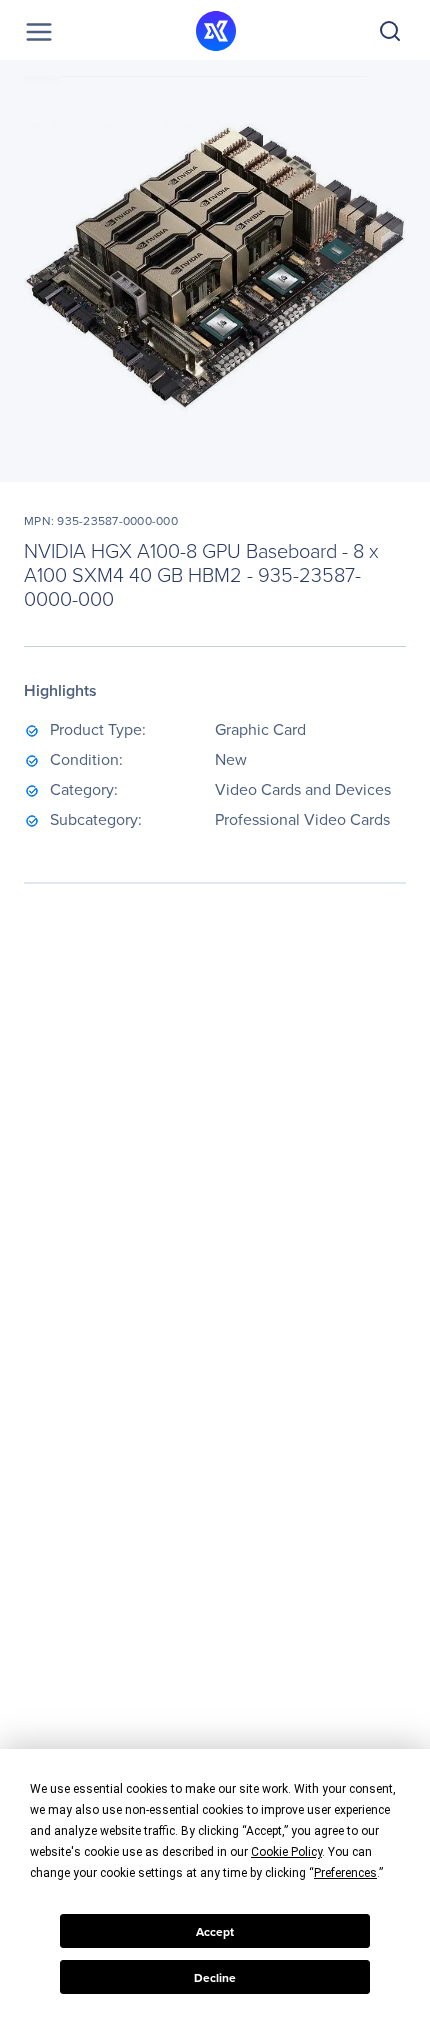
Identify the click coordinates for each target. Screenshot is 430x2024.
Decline (215, 1977)
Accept (215, 1931)
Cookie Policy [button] (286, 1852)
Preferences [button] (345, 1873)
